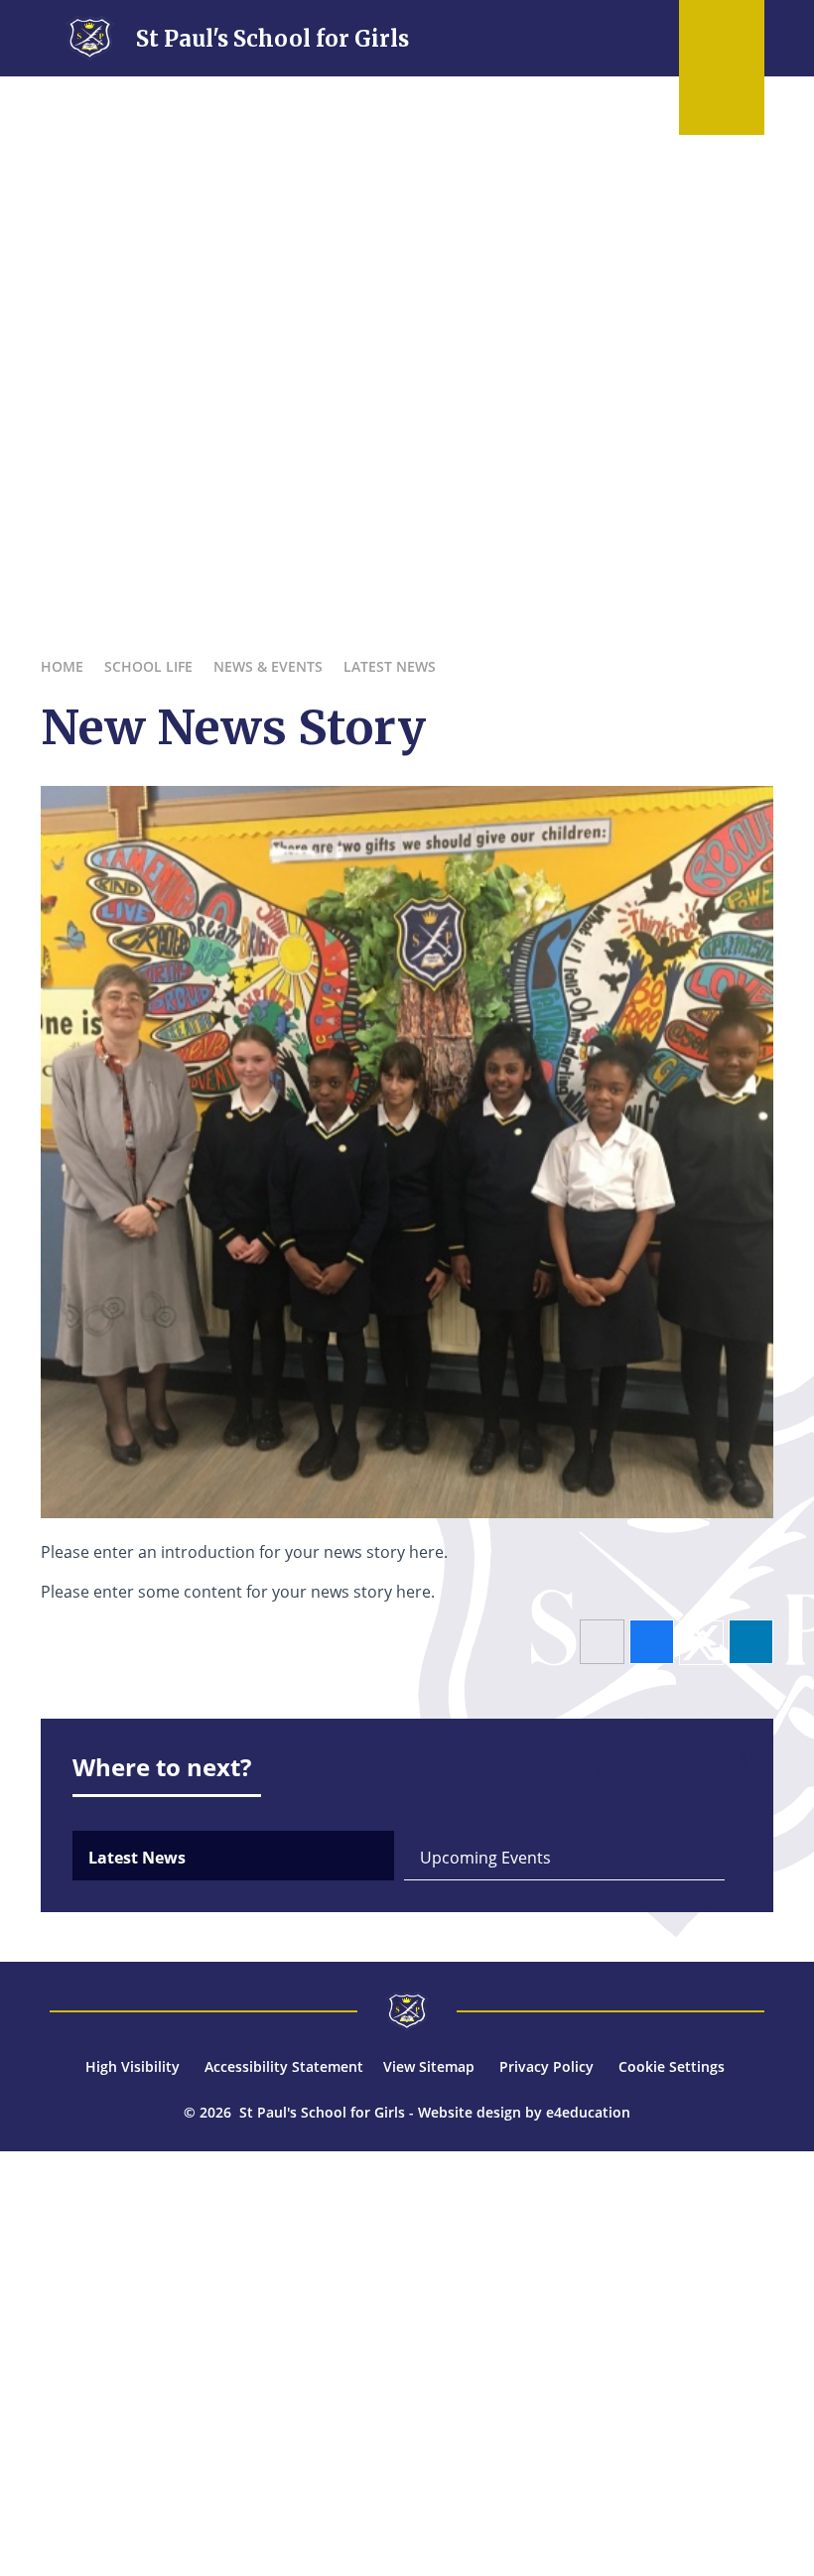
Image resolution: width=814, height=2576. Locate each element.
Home (62, 666)
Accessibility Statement (284, 2066)
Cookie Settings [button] (672, 2066)
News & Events (268, 666)
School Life (148, 666)
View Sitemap (429, 2066)
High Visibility (133, 2066)
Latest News (390, 666)
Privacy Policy (546, 2066)
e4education (588, 2112)
